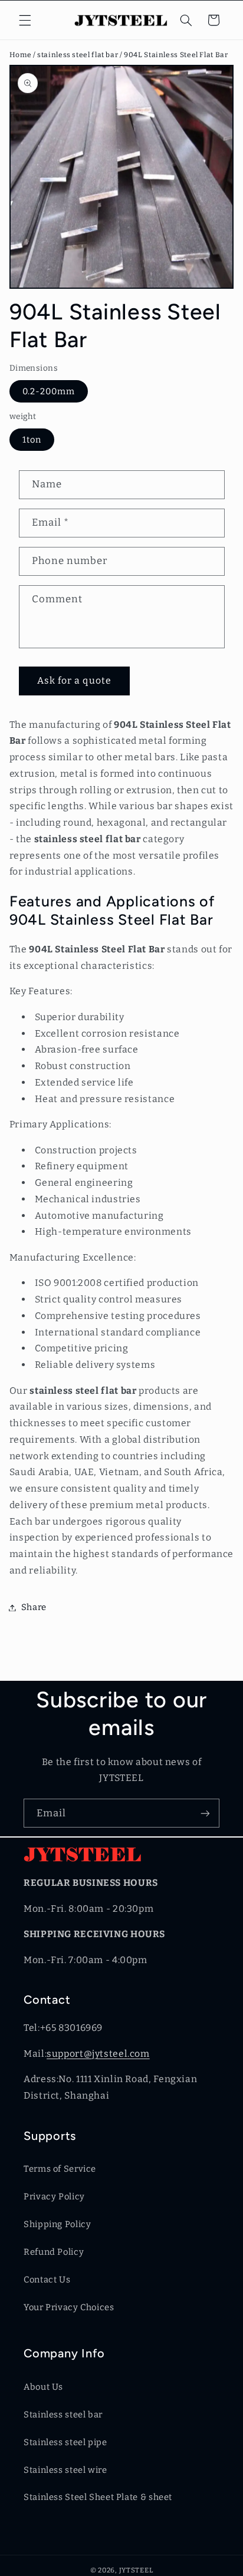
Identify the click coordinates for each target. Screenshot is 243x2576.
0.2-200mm (49, 391)
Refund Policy (54, 2252)
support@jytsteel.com (98, 2054)
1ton (32, 440)
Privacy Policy (54, 2196)
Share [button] (34, 1607)
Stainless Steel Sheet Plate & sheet (98, 2497)
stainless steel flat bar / (81, 55)
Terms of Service (60, 2169)
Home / (23, 55)
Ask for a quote (74, 680)
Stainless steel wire (65, 2470)
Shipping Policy (57, 2224)
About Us (43, 2387)
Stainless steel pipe (65, 2442)
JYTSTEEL (136, 2570)
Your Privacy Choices (69, 2307)
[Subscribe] (205, 1813)
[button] (25, 20)
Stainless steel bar (63, 2415)
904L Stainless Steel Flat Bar (176, 55)
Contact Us (47, 2280)
